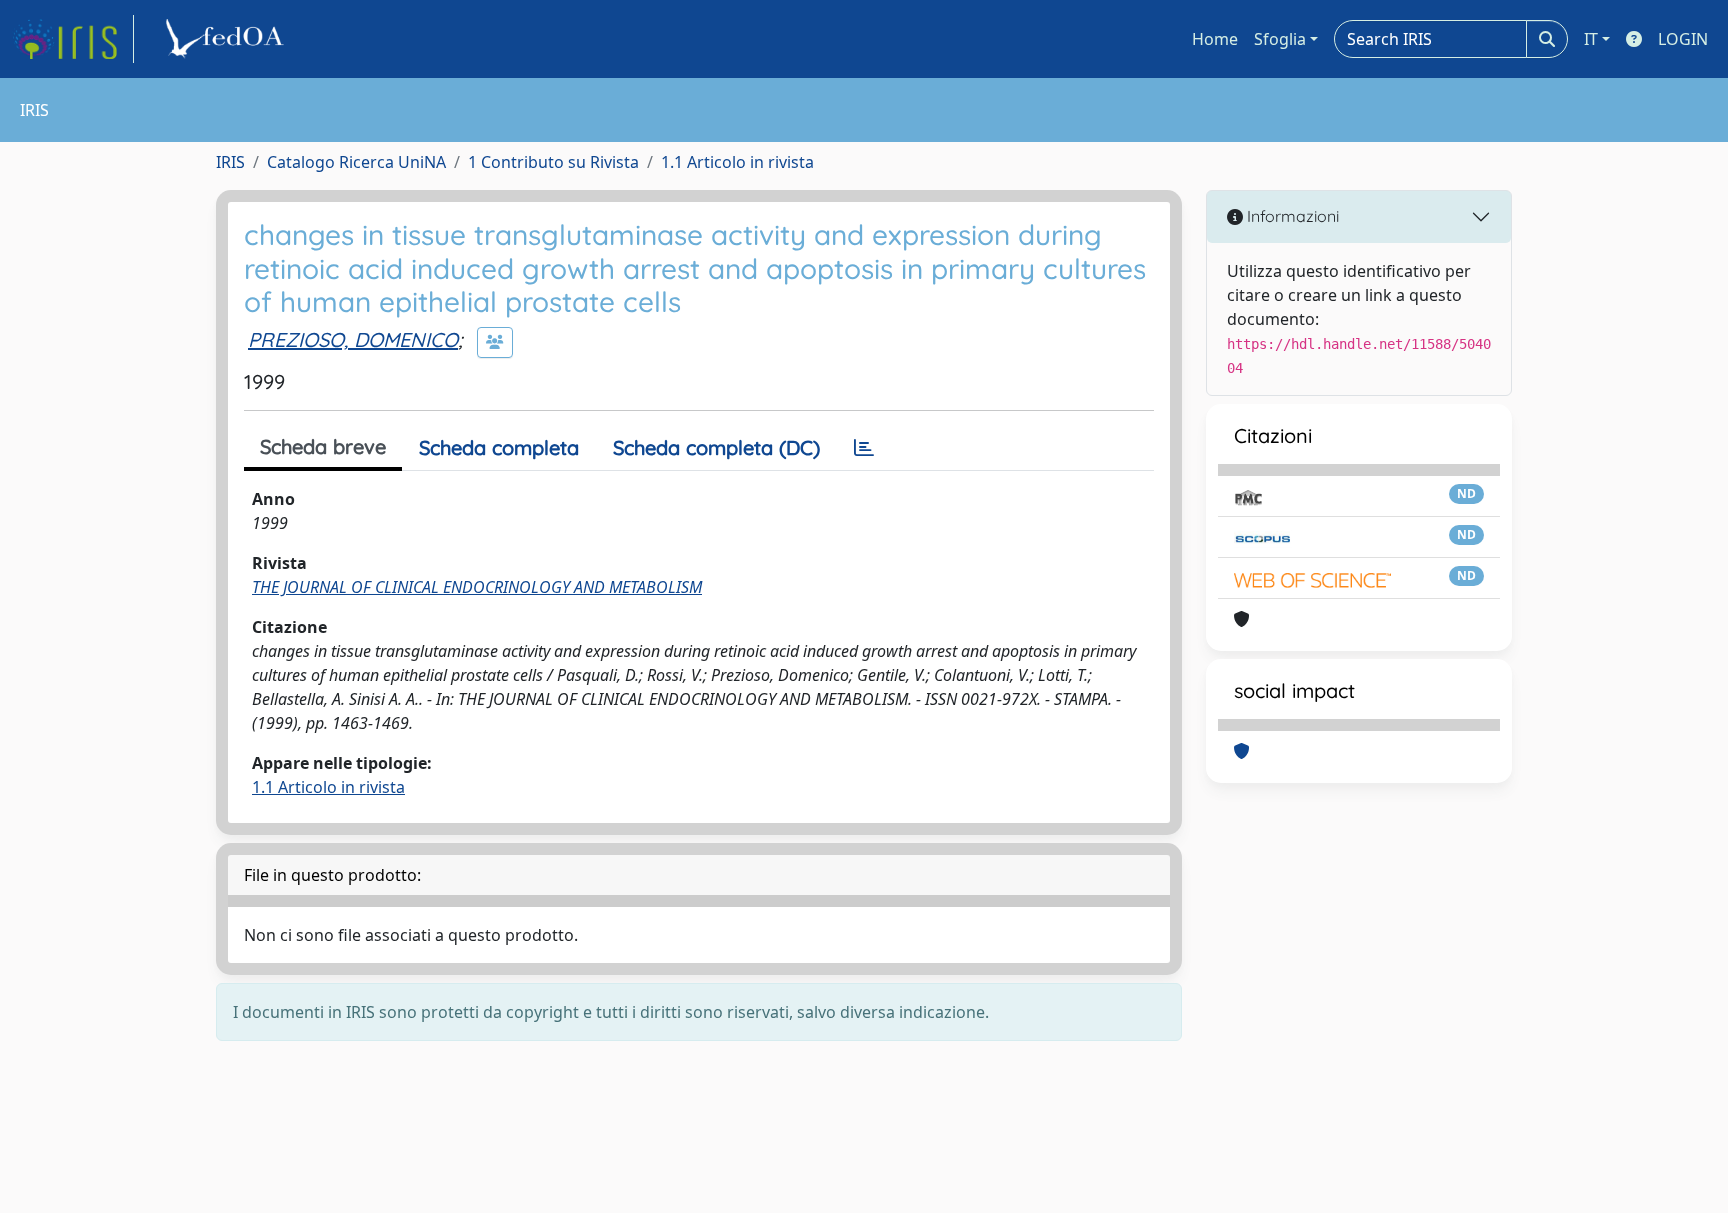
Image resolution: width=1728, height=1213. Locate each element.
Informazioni (1291, 216)
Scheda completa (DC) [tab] (716, 447)
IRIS (230, 162)
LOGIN (1683, 39)
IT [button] (1591, 39)
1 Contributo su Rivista (553, 162)
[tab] (864, 448)
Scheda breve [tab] (323, 446)
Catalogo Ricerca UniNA (356, 162)
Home (1215, 39)
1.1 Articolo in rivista (737, 162)
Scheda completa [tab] (499, 447)
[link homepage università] (228, 39)
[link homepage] (73, 39)
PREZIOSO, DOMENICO (353, 339)
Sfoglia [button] (1280, 39)
